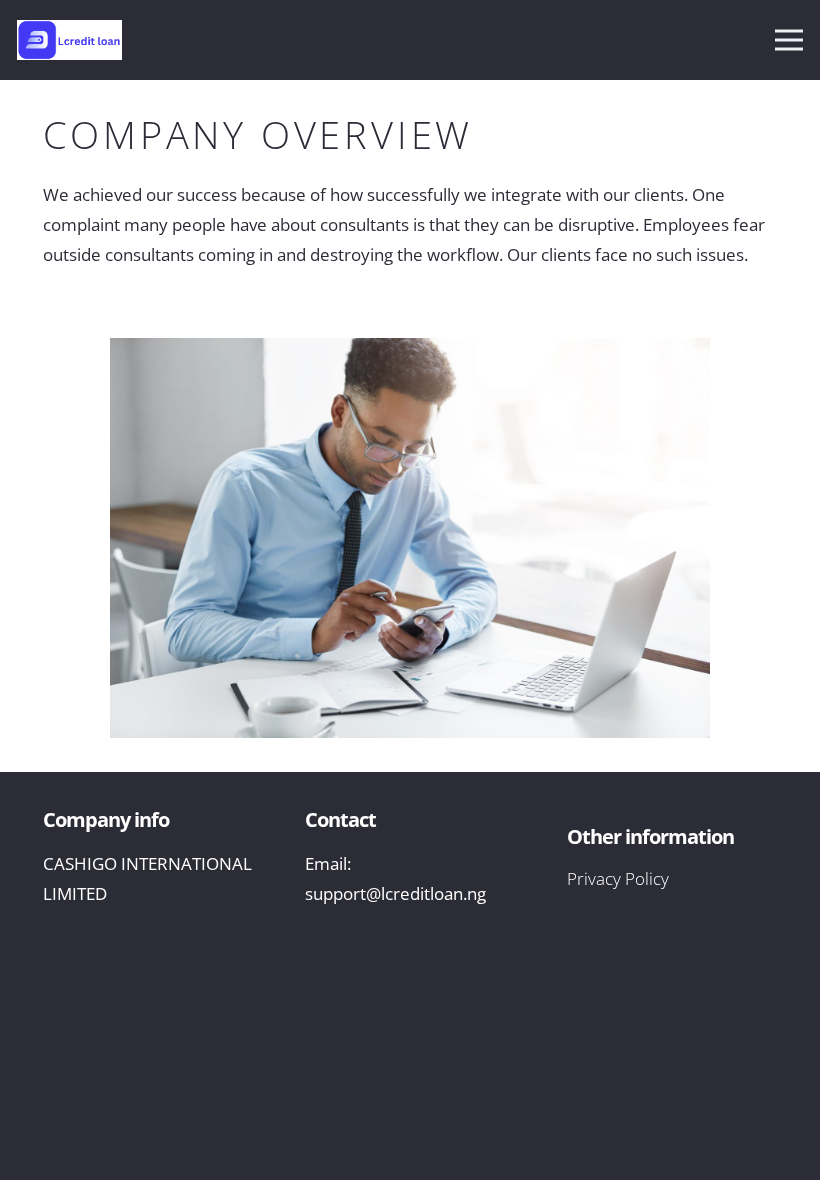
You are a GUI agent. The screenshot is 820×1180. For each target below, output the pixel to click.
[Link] (77, 40)
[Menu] (788, 40)
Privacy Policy (618, 878)
